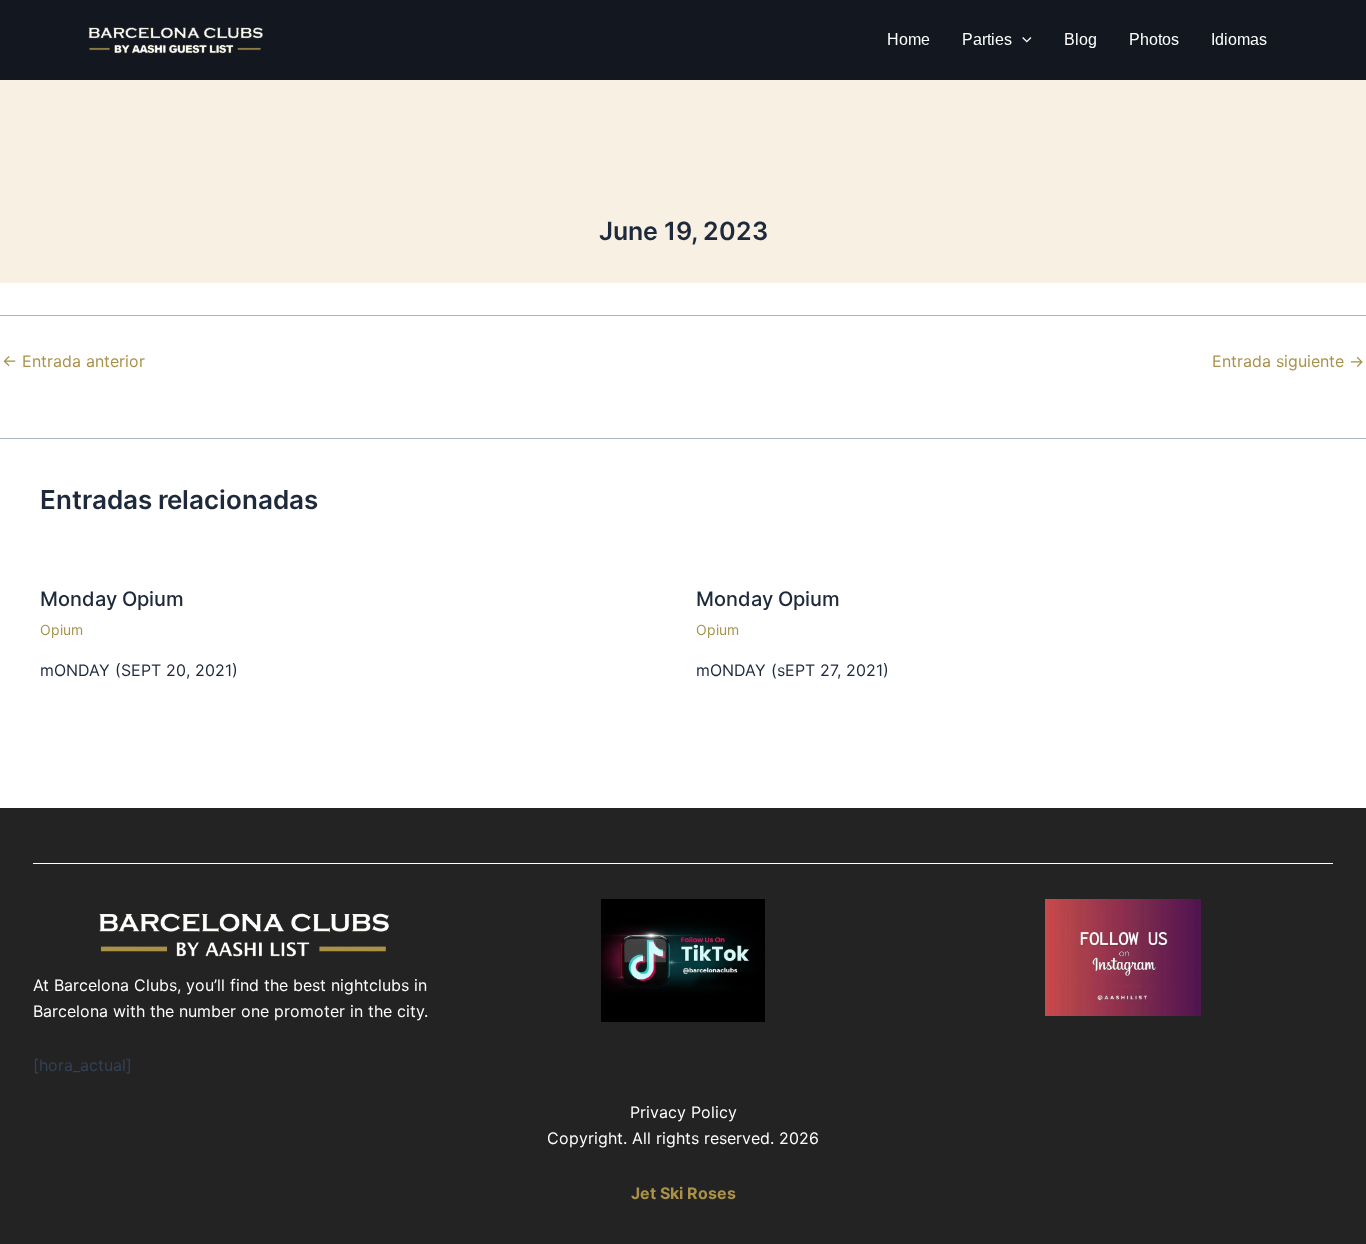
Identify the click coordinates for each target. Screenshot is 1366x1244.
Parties (987, 39)
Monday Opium (112, 599)
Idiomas (1239, 39)
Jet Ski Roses (683, 1193)
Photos (1154, 39)
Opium (61, 629)
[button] (1022, 40)
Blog (1080, 39)
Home (908, 39)
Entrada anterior (73, 361)
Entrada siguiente (1288, 361)
